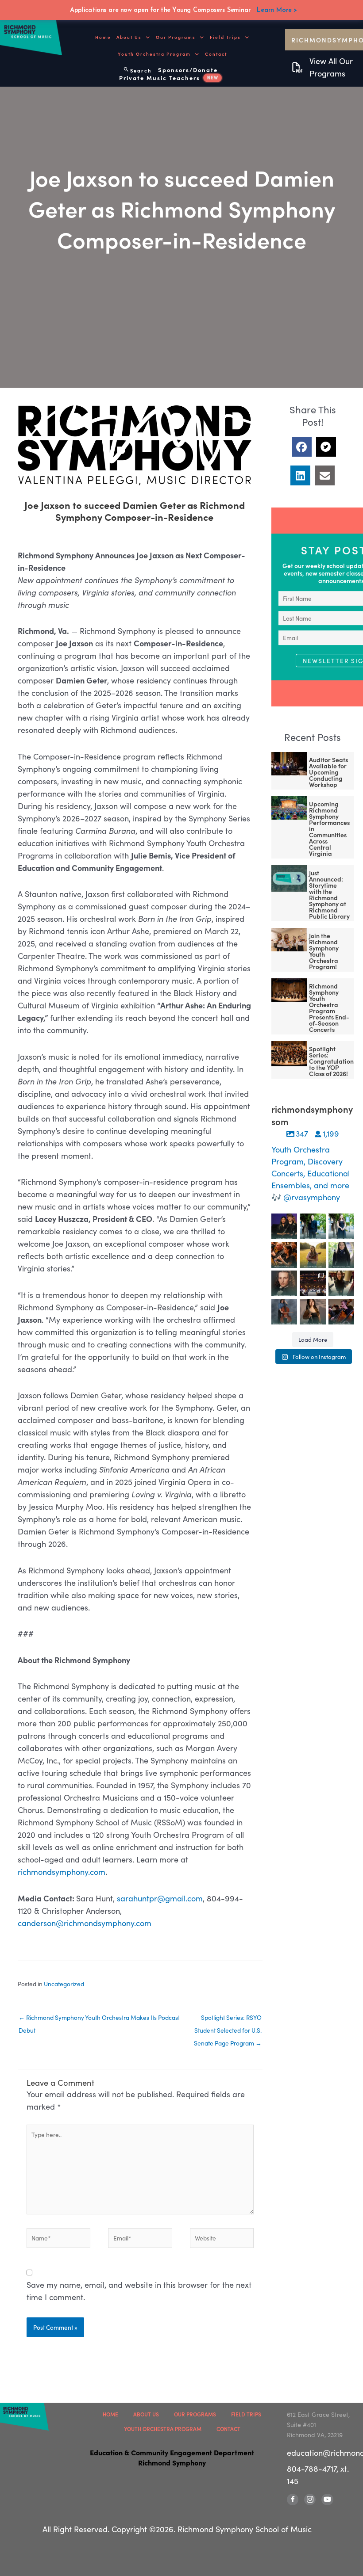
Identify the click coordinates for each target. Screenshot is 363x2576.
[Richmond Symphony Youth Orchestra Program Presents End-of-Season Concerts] (289, 990)
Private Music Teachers (169, 78)
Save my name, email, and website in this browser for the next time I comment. (139, 2291)
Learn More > (277, 10)
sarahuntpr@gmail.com (160, 1898)
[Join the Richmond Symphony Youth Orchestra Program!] (289, 940)
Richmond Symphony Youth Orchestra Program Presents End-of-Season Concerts (329, 1008)
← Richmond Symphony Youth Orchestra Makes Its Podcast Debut (99, 2019)
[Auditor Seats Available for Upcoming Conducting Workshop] (289, 764)
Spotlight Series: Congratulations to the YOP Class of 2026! (333, 1061)
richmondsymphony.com (62, 1872)
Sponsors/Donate (188, 70)
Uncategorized (64, 1984)
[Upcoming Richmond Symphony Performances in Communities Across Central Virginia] (289, 808)
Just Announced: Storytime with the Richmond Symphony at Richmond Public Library (329, 894)
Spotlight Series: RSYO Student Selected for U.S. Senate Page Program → (228, 2019)
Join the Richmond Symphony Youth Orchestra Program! (324, 951)
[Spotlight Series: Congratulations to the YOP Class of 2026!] (289, 1054)
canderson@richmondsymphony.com (85, 1923)
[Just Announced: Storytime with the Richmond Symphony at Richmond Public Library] (289, 878)
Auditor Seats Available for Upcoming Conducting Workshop (328, 772)
